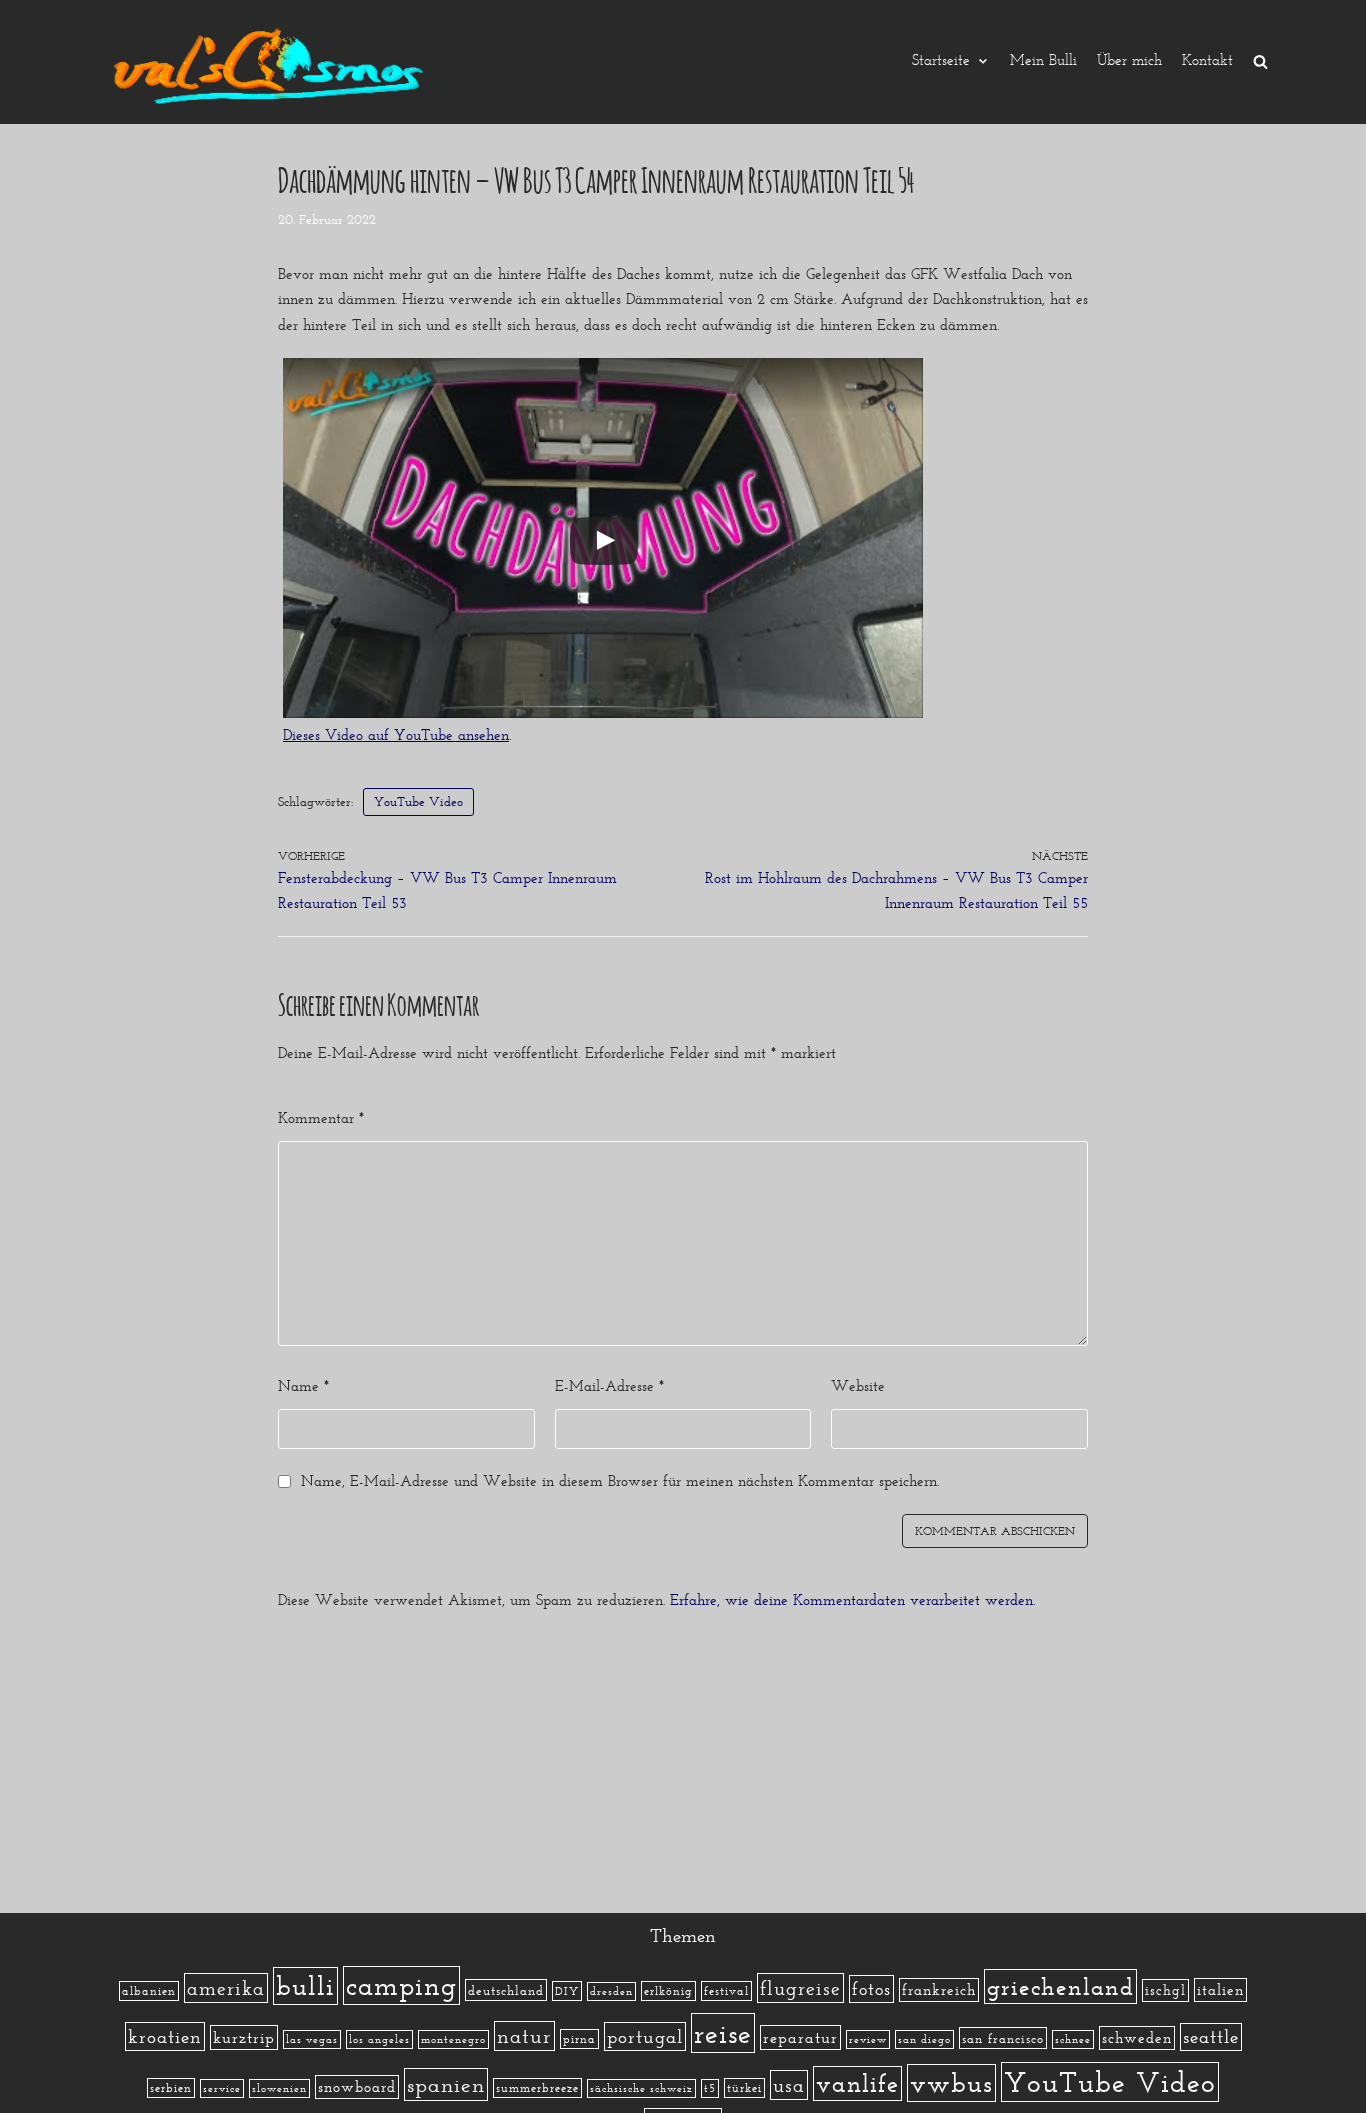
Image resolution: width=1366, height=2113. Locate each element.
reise (723, 2033)
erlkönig (668, 1991)
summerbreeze (537, 2088)
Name (303, 1386)
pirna (579, 2039)
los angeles (379, 2039)
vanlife (857, 2083)
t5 (710, 2088)
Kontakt (1207, 61)
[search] (1260, 61)
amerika (226, 1988)
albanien (149, 1991)
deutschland (506, 1990)
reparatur (800, 2037)
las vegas (312, 2039)
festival (726, 1991)
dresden (611, 1991)
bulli (305, 1986)
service (222, 2088)
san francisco (1003, 2038)
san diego (924, 2039)
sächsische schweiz (641, 2088)
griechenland (1060, 1986)
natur (524, 2036)
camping (401, 1985)
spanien (446, 2084)
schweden (1137, 2038)
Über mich (1129, 61)
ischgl (1165, 1990)
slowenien (279, 2088)
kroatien (165, 2036)
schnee (1073, 2039)
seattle (1211, 2037)
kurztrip (244, 2037)
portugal (645, 2036)
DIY (567, 1991)
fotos (871, 1989)
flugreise (800, 1988)
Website (858, 1386)
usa (789, 2085)
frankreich (939, 1990)
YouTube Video (418, 801)
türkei (744, 2088)
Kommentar (321, 1118)
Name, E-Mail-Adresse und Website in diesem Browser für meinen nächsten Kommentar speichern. (620, 1481)
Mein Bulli (1043, 61)
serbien (171, 2088)
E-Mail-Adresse (609, 1386)
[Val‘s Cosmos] (273, 62)
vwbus (951, 2083)
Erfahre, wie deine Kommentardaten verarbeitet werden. (852, 1600)
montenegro (453, 2039)
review (868, 2039)
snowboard (357, 2087)
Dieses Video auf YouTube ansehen (396, 735)
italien (1220, 1990)
